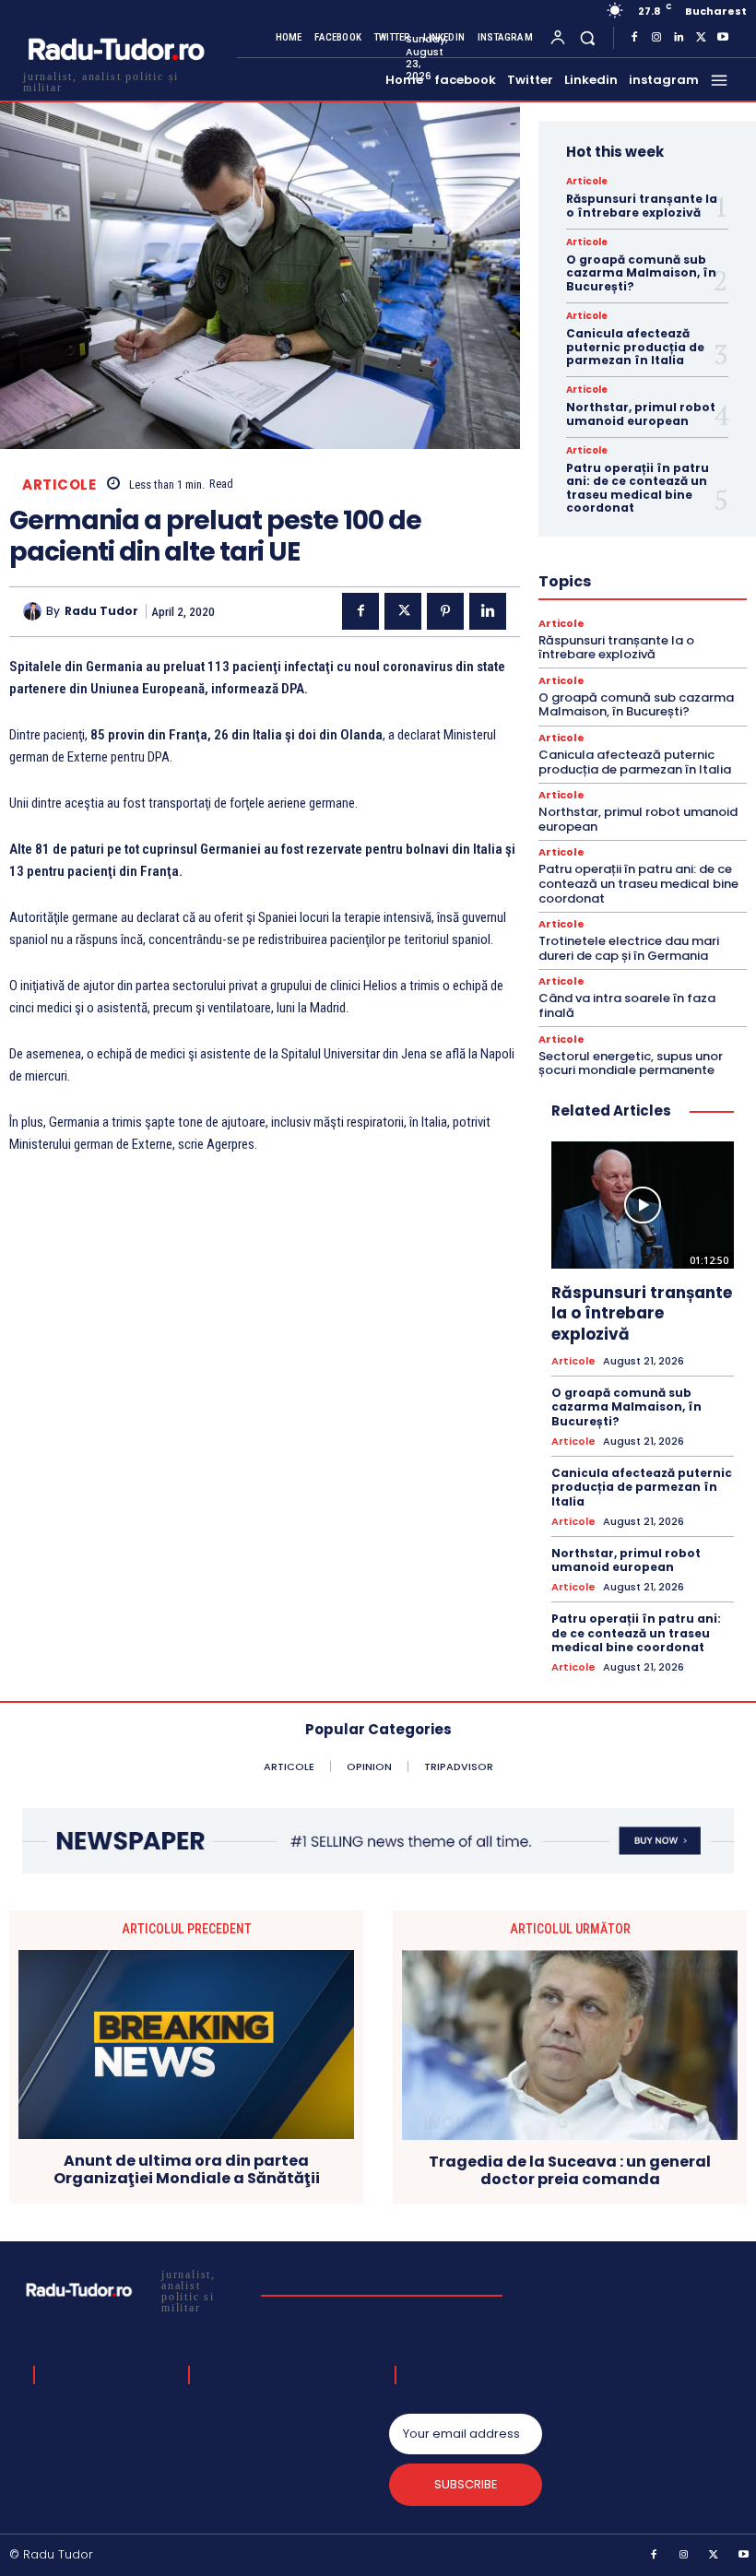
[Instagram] (656, 38)
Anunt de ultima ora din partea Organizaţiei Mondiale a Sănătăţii (187, 2169)
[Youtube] (723, 38)
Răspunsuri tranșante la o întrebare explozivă (642, 205)
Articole (59, 484)
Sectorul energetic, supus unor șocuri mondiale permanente (631, 1063)
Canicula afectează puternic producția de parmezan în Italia (635, 347)
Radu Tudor (101, 611)
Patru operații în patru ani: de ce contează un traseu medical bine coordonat (638, 488)
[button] (588, 37)
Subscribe (466, 2484)
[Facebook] (634, 38)
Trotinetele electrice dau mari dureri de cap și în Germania (629, 948)
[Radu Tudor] (35, 611)
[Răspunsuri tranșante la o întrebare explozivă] (643, 1205)
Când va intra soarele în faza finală (627, 1005)
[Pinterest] (445, 611)
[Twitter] (701, 38)
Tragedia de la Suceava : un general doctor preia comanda (570, 2170)
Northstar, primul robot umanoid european (641, 414)
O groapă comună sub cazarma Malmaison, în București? (641, 273)
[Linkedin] (679, 38)
